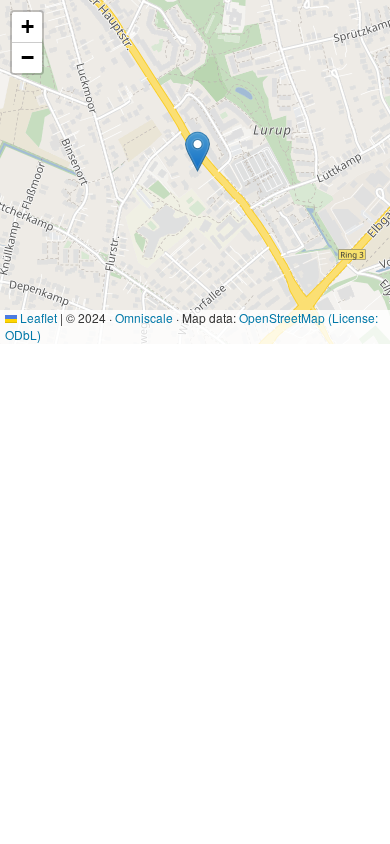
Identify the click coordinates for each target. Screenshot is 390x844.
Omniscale (144, 317)
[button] (197, 151)
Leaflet (37, 317)
